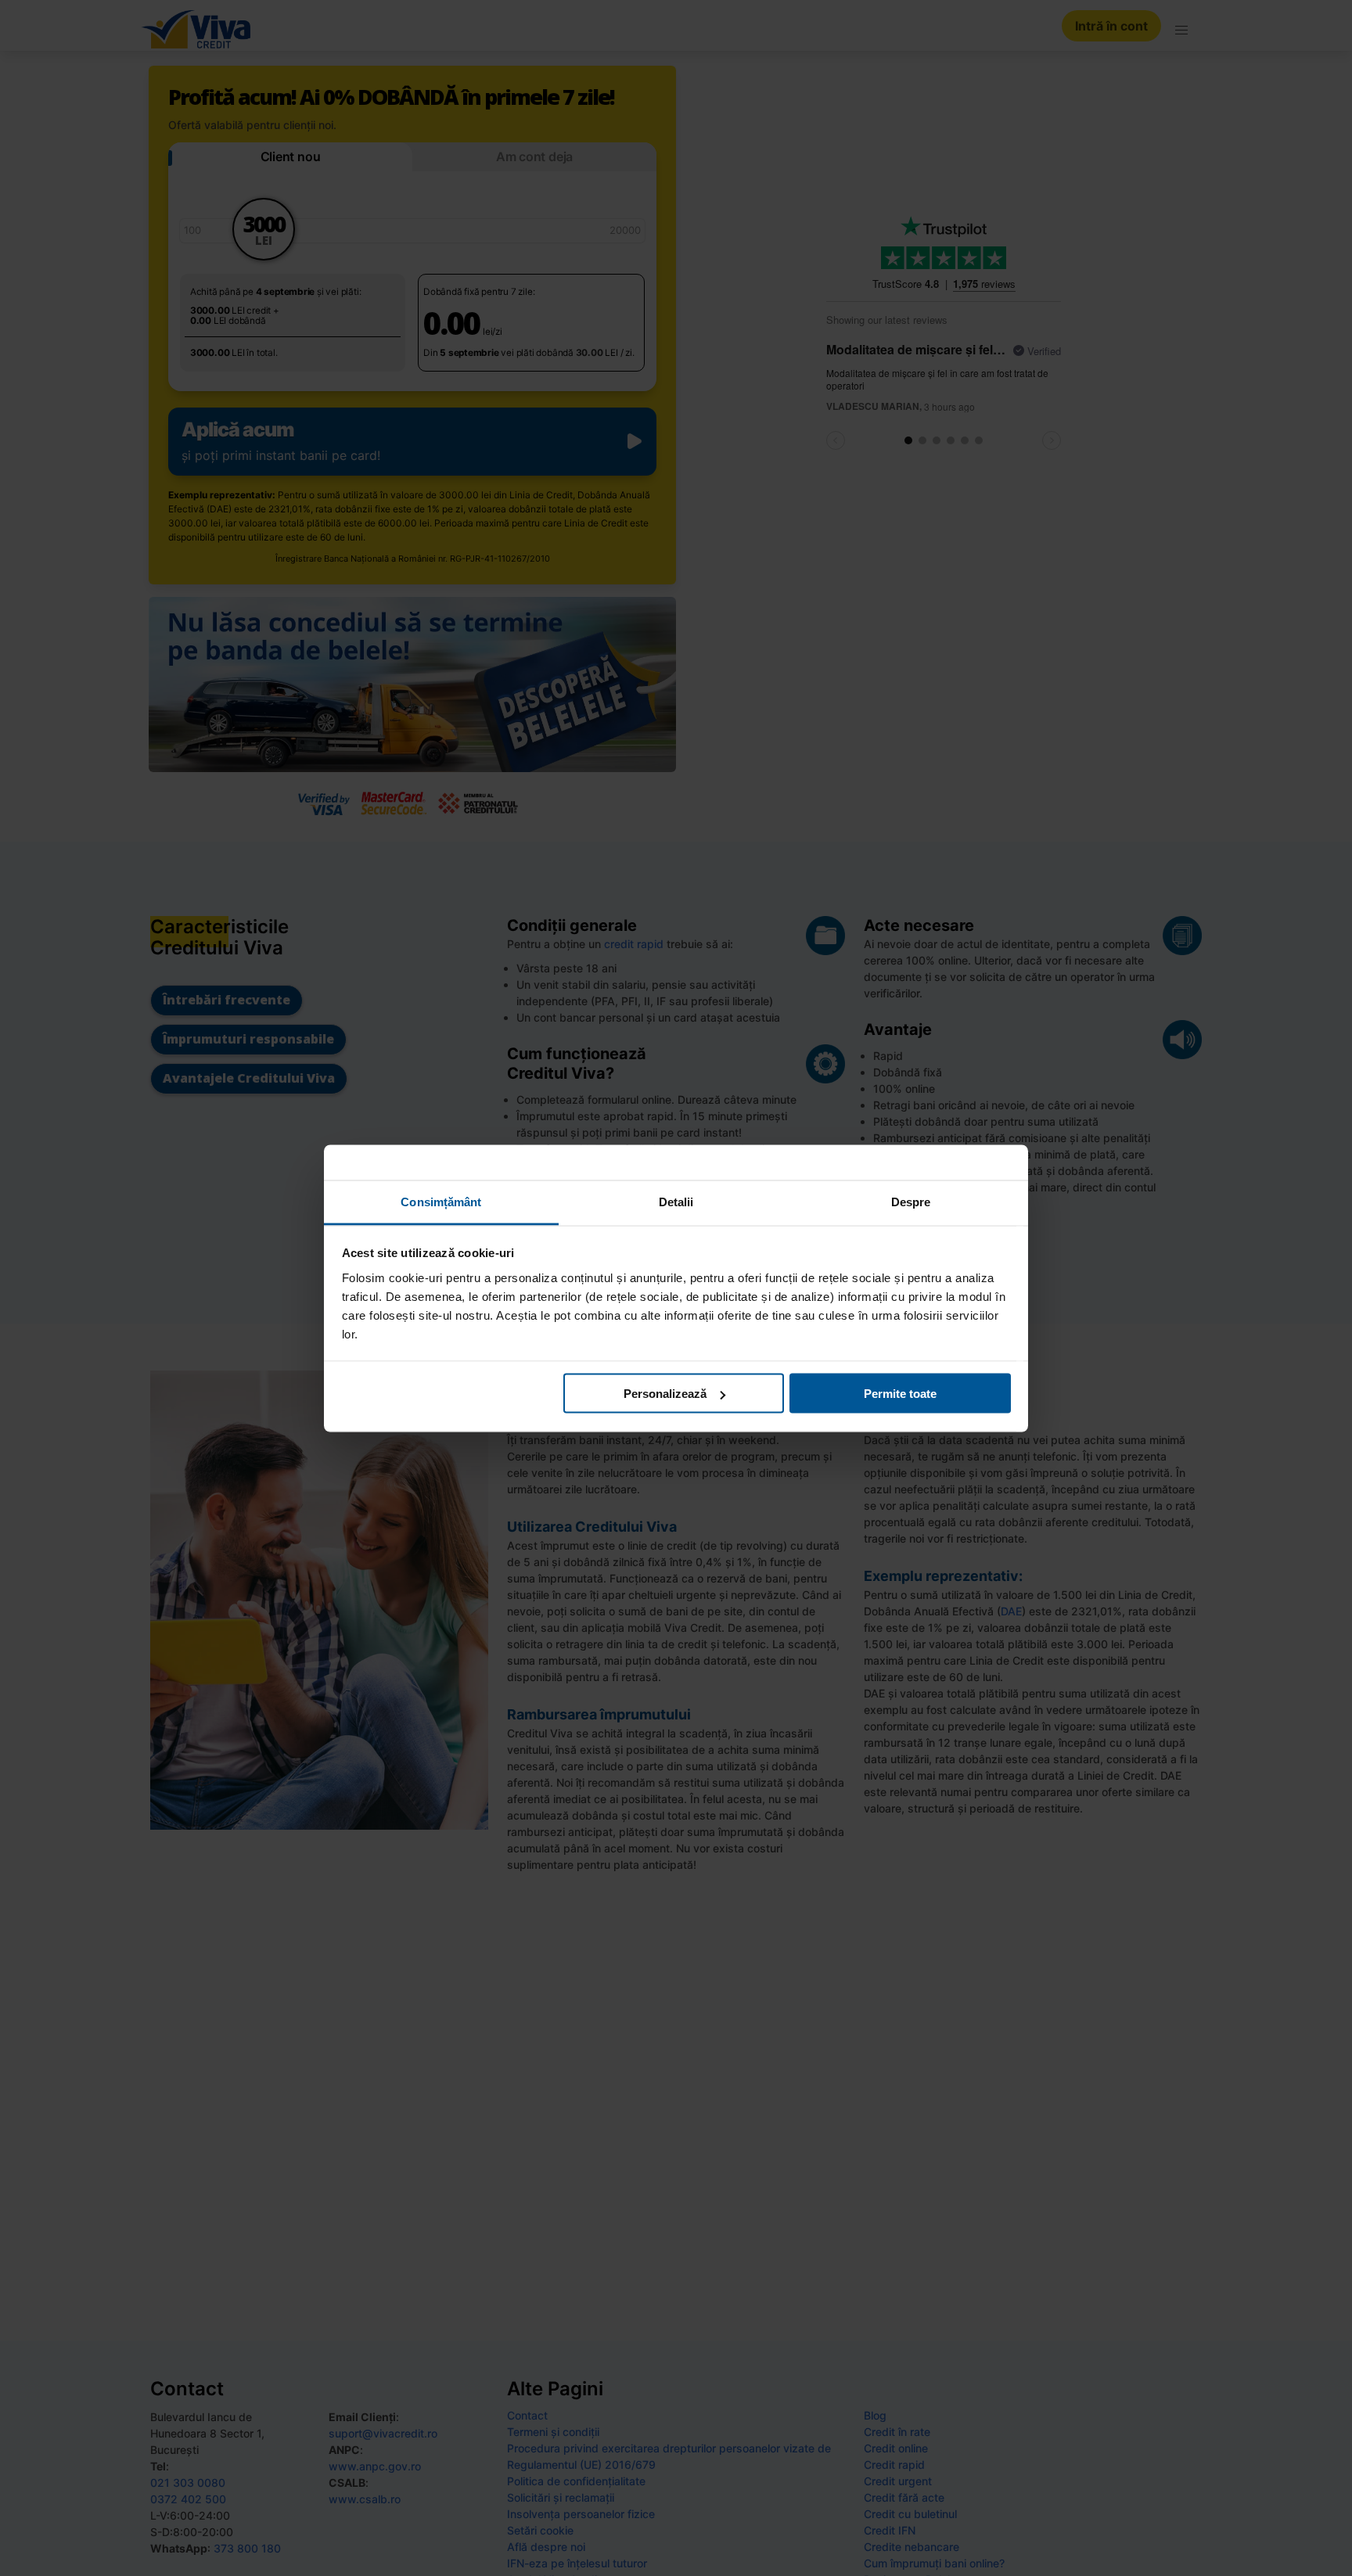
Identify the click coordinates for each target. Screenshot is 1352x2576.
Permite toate (900, 1394)
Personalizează (665, 1394)
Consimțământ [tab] (441, 1201)
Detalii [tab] (676, 1201)
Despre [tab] (911, 1201)
